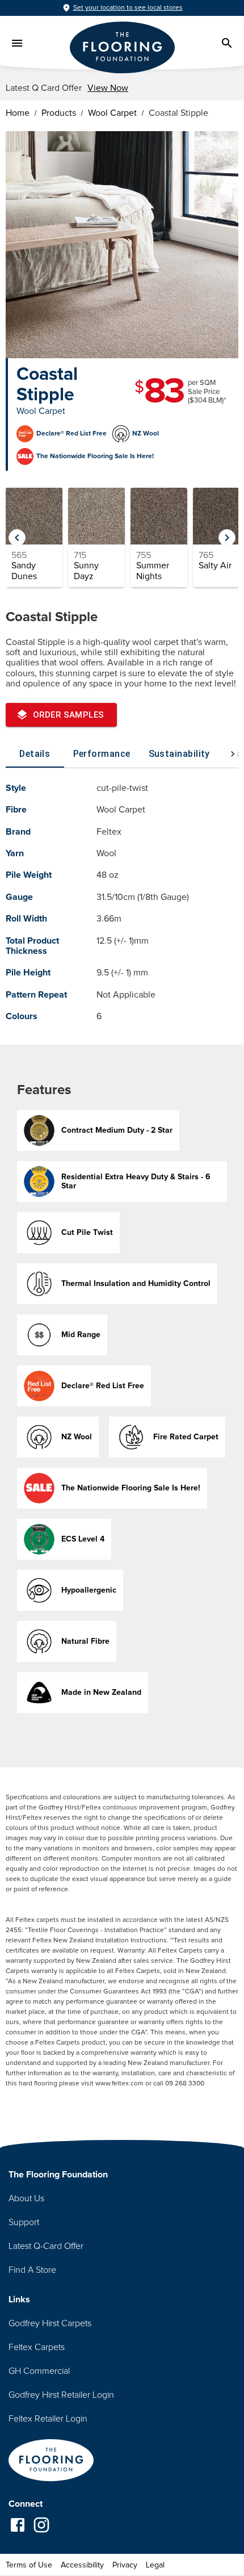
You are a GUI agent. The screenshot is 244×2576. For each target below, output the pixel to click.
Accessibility (82, 2565)
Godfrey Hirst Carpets (50, 2323)
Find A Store (32, 2270)
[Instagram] (41, 2526)
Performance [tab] (102, 754)
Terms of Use (29, 2565)
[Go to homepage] (51, 2461)
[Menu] (17, 43)
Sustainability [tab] (179, 754)
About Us (26, 2198)
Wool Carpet (112, 113)
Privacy (125, 2565)
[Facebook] (18, 2526)
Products (59, 113)
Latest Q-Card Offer (46, 2246)
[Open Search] (227, 43)
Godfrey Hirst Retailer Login (61, 2395)
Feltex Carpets (37, 2347)
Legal (155, 2565)
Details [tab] (35, 754)
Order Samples (69, 715)
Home (18, 113)
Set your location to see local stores (128, 8)
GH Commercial (39, 2371)
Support (24, 2222)
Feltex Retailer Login (48, 2419)
